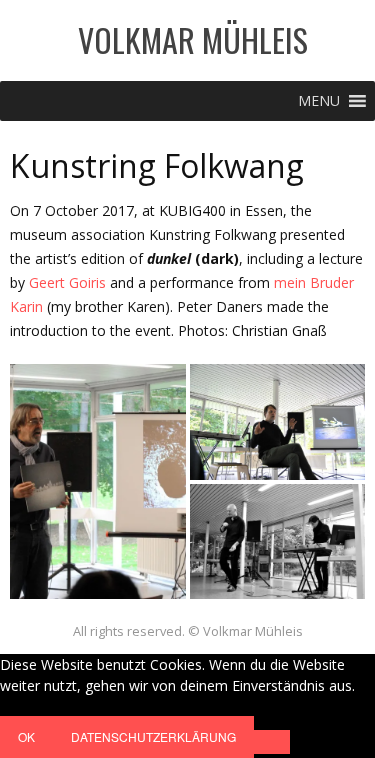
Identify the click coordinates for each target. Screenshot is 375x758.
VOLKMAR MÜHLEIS (193, 39)
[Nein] (272, 742)
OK (26, 736)
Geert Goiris (67, 282)
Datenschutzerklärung (153, 736)
